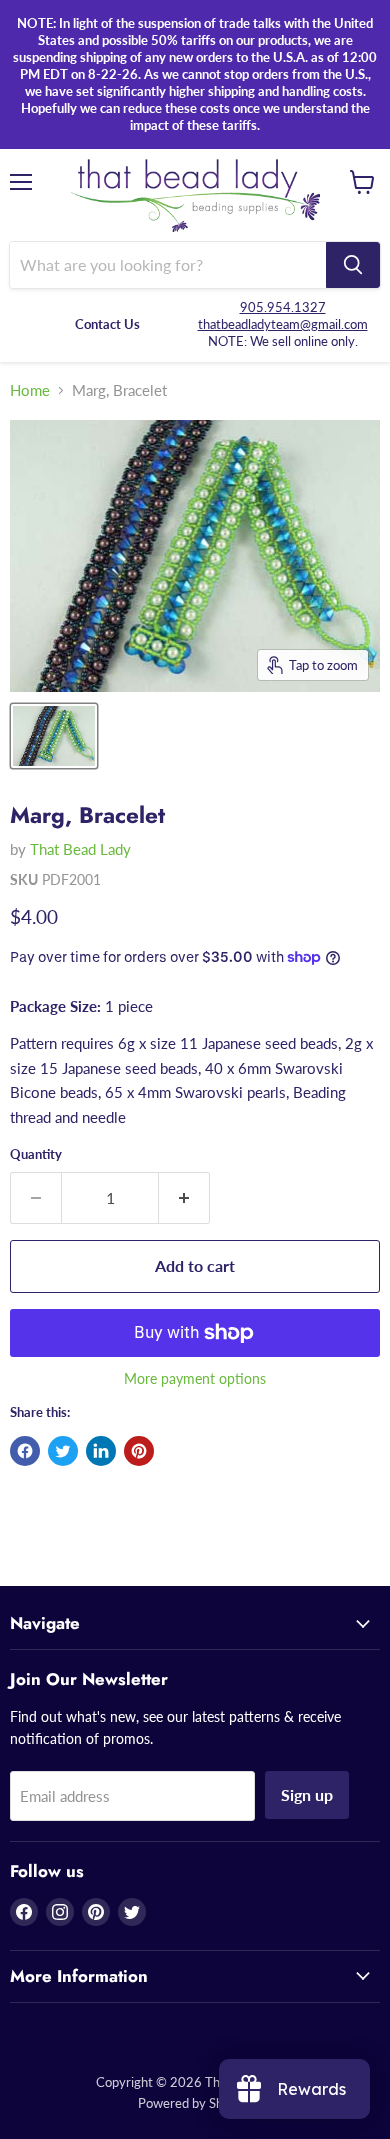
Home (30, 390)
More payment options (195, 1379)
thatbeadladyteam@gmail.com (283, 324)
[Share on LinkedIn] (101, 1451)
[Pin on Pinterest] (139, 1451)
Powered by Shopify (195, 2103)
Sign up (307, 1794)
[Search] (353, 265)
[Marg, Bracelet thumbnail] (54, 736)
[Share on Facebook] (25, 1451)
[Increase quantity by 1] (184, 1198)
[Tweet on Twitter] (63, 1451)
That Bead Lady (80, 849)
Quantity (36, 1154)
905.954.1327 (283, 307)
